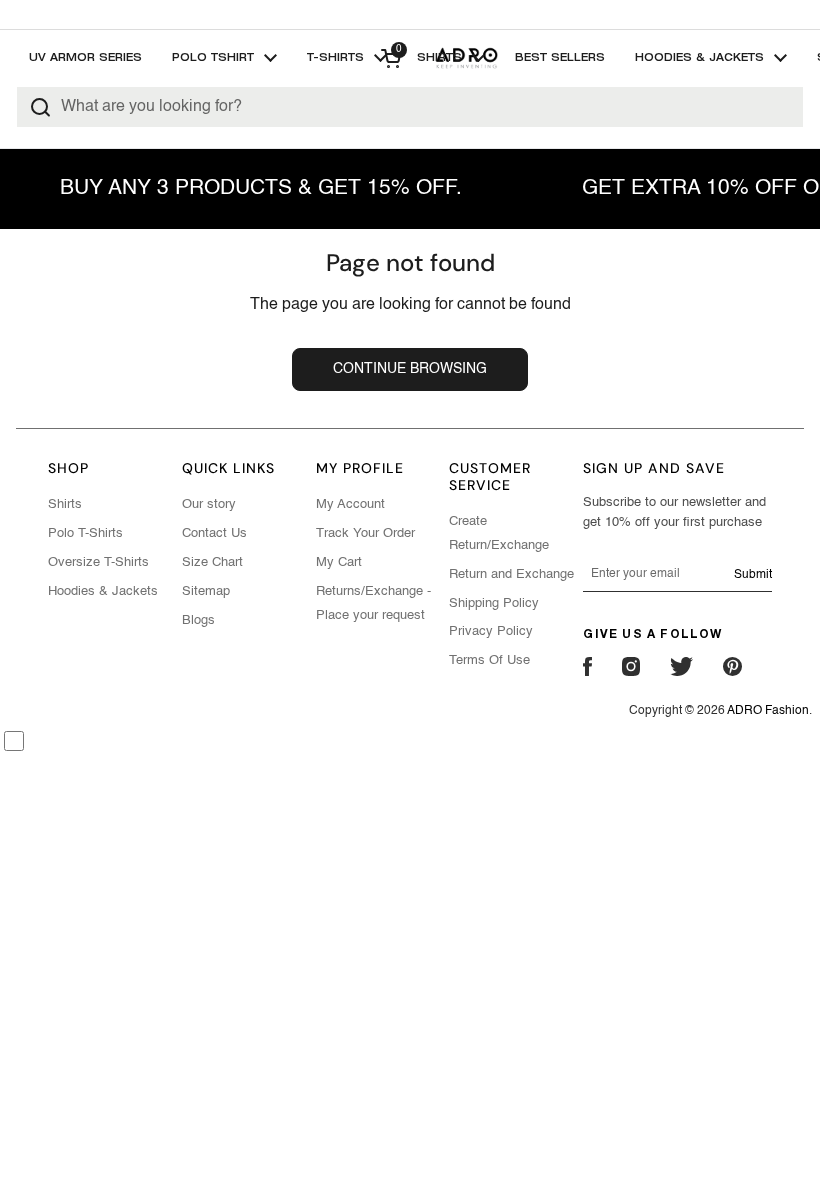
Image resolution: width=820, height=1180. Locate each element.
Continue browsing (410, 369)
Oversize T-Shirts (98, 562)
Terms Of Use (489, 660)
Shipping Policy (494, 603)
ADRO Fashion (768, 711)
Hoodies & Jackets (103, 591)
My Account (350, 504)
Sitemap (206, 591)
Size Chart (212, 562)
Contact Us (214, 533)
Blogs (198, 620)
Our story (209, 504)
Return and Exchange (511, 574)
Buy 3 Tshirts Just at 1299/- (410, 14)
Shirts (65, 504)
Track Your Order (365, 533)
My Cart (339, 562)
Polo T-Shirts (85, 533)
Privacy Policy (491, 631)
